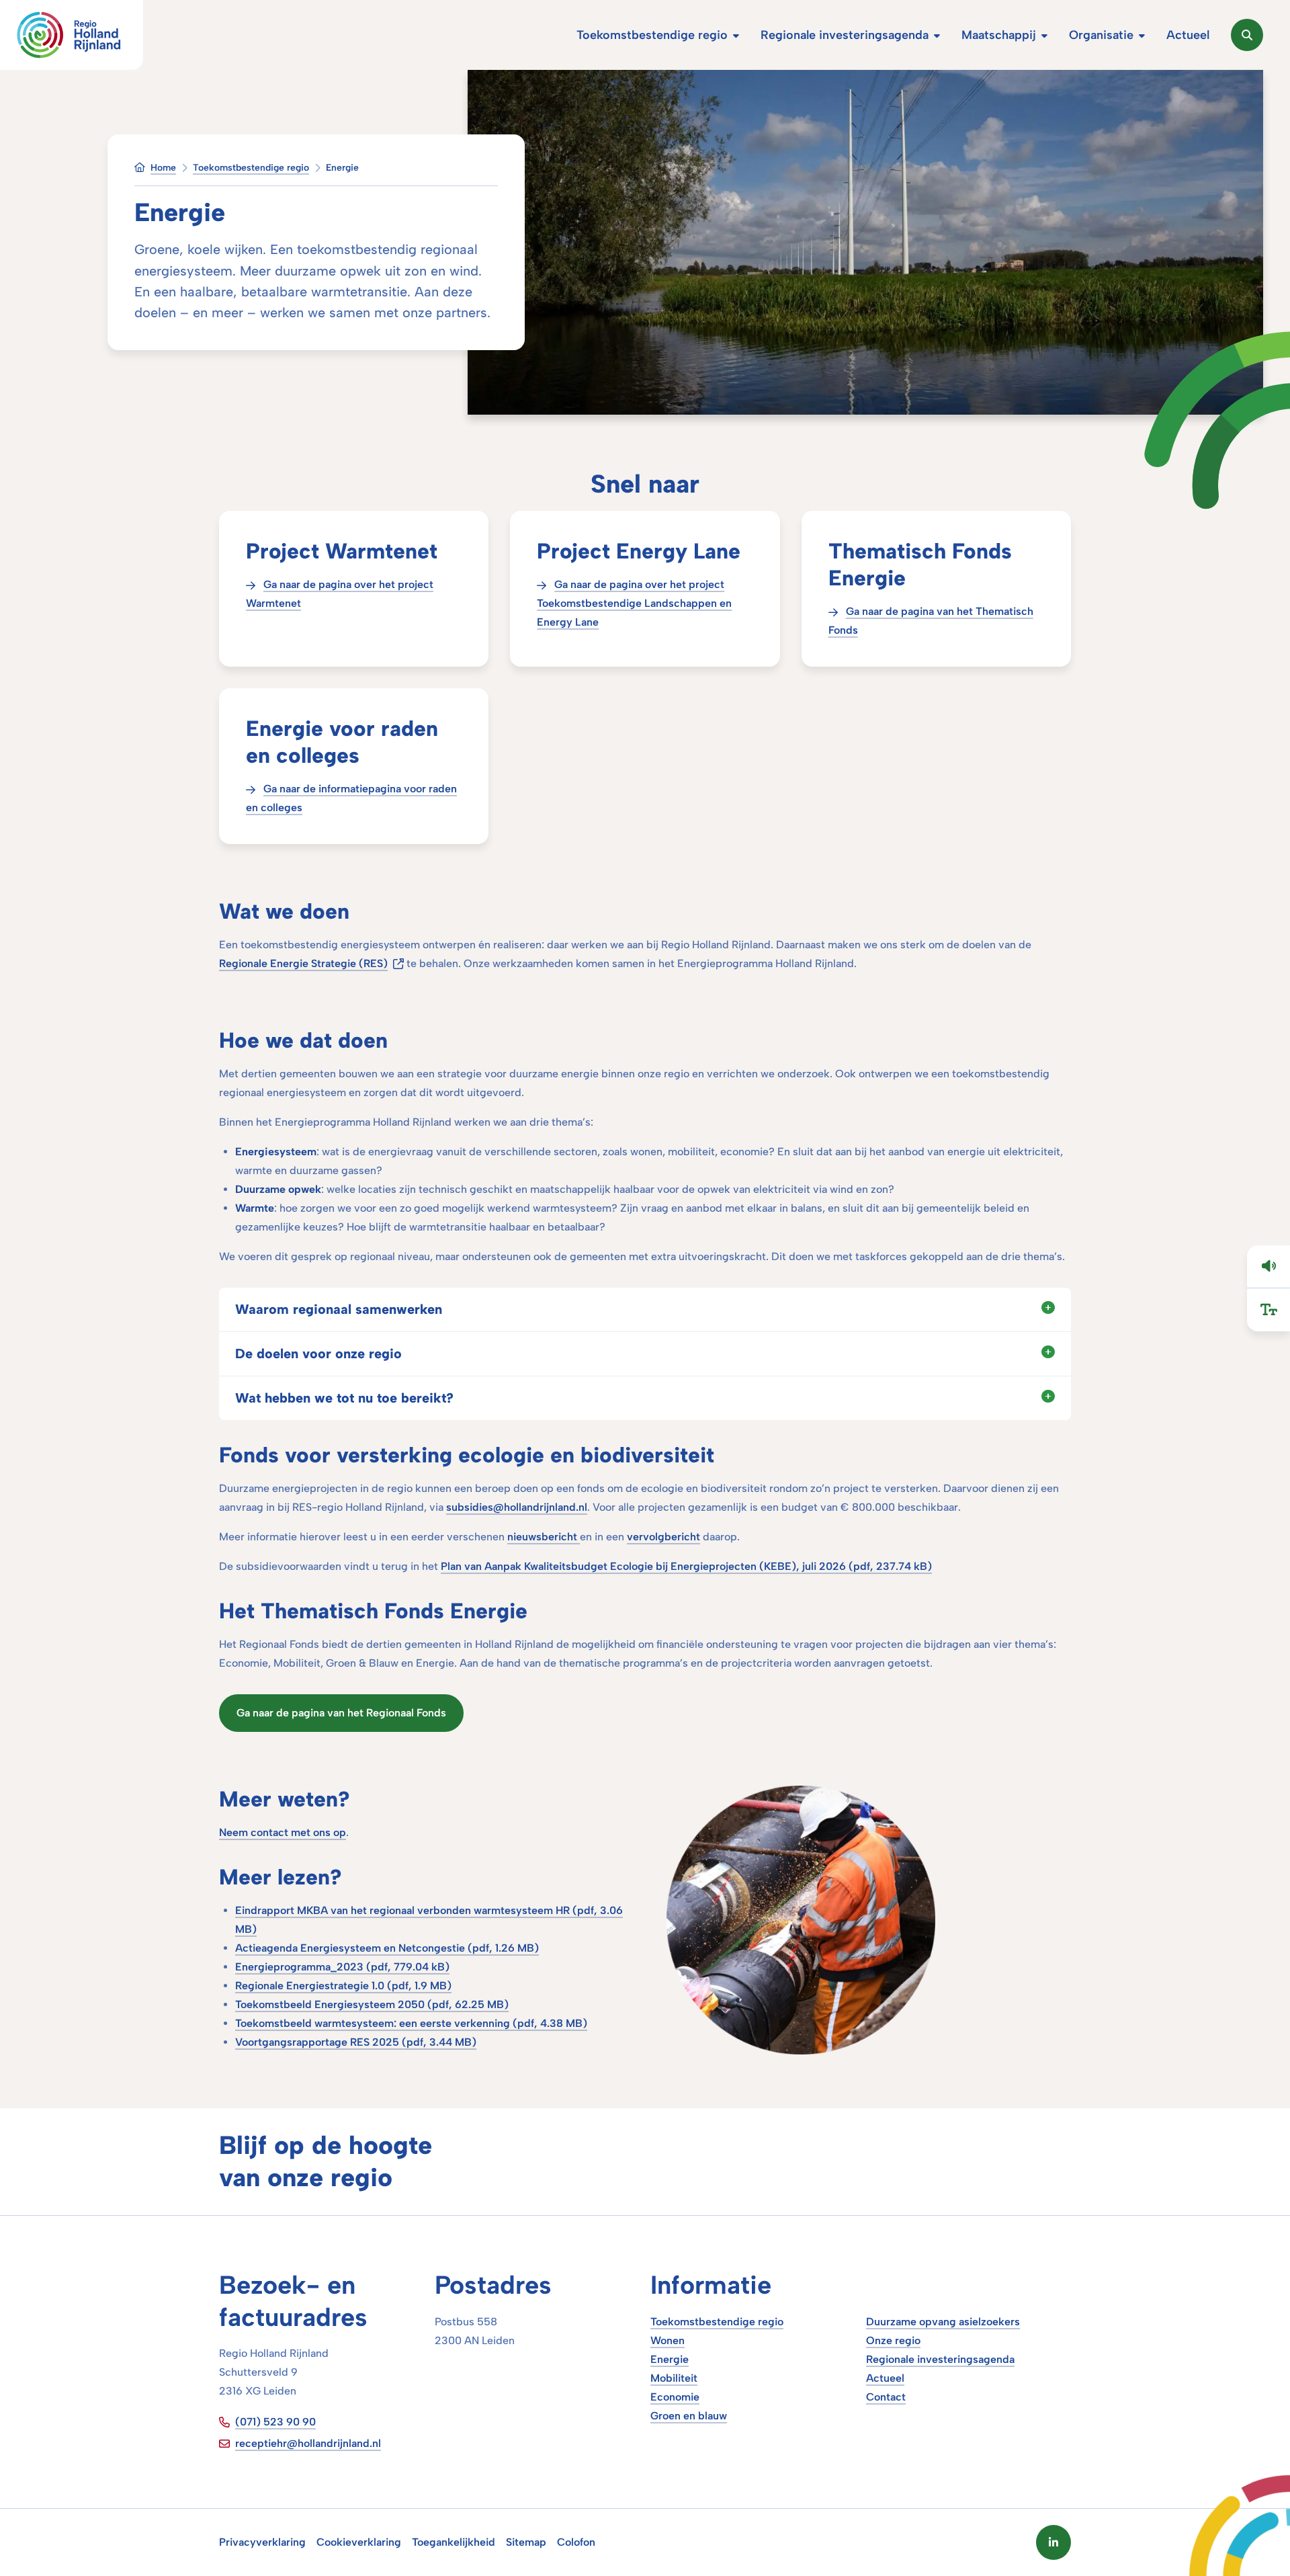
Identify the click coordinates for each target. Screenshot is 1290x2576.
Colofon (576, 2542)
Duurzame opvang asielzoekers (943, 2322)
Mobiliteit (674, 2378)
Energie (670, 2359)
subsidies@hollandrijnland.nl (517, 1507)
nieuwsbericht (544, 1537)
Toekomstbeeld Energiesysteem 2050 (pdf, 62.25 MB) (372, 2004)
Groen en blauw (689, 2416)
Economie (675, 2397)
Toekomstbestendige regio (717, 2322)
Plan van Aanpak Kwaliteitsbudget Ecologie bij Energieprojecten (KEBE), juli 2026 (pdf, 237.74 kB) (686, 1566)
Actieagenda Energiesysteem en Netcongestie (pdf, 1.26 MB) (387, 1948)
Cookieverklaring (359, 2542)
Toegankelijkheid (454, 2542)
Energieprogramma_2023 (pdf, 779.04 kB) (342, 1967)
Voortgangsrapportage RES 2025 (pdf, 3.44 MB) (356, 2042)
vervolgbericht (663, 1537)
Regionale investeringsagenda (940, 2359)
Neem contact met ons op (283, 1832)
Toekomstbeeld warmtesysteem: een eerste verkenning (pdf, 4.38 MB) (411, 2023)
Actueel (885, 2378)
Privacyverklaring (262, 2542)
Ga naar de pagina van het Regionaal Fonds (341, 1713)
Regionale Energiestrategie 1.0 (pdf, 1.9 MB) (343, 1986)
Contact (886, 2397)
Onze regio (893, 2340)
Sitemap (526, 2542)
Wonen (668, 2340)
